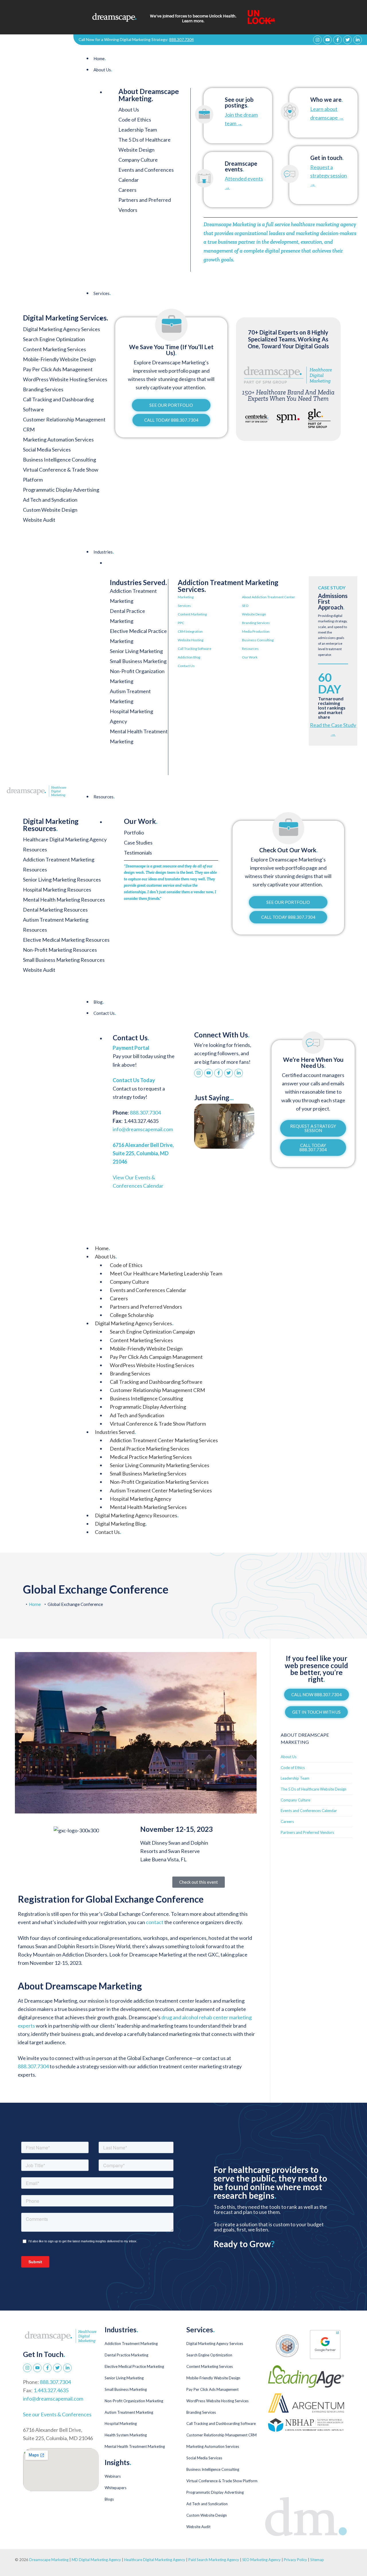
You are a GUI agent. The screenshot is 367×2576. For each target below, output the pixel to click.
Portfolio (134, 832)
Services (102, 293)
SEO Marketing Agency (261, 2560)
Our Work (250, 657)
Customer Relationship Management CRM (157, 1390)
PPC (181, 623)
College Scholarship (132, 1315)
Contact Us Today (134, 1080)
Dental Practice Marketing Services (150, 1449)
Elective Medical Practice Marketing (134, 2366)
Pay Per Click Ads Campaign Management (156, 1357)
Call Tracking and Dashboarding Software (156, 1382)
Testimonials (138, 853)
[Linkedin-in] (358, 40)
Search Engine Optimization (209, 2355)
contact (155, 1922)
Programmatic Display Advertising (148, 1407)
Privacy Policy (296, 2560)
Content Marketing (192, 614)
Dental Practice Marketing (126, 2355)
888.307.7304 (181, 39)
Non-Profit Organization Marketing (134, 2401)
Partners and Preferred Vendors (146, 1307)
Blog (99, 1002)
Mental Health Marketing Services (148, 1507)
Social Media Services (204, 2458)
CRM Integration (190, 631)
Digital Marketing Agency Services (134, 1323)
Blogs (109, 2499)
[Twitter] (348, 40)
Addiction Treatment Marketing (131, 2344)
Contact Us (186, 666)
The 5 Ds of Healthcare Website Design (314, 1789)
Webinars (113, 2476)
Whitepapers (116, 2488)
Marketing (186, 597)
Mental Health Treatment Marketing (135, 2446)
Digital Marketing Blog (121, 1524)
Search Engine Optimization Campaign (152, 1332)
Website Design (254, 614)
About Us (103, 70)
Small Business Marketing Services (148, 1473)
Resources (250, 649)
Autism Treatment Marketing (129, 2412)
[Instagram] (317, 40)
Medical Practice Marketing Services (151, 1457)
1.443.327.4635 (51, 2390)
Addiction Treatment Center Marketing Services (164, 1440)
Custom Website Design (207, 2515)
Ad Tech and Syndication (137, 1415)
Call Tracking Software (195, 649)
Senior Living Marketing (136, 651)
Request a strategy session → (329, 175)
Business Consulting (258, 640)
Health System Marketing (126, 2435)
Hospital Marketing (121, 2423)
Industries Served (115, 1432)
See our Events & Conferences (57, 2414)
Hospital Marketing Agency (140, 1499)
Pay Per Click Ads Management (212, 2389)
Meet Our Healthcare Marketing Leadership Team (166, 1273)
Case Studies (138, 843)
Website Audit (198, 2527)
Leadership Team (138, 130)
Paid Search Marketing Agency (214, 2560)
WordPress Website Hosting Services (152, 1365)
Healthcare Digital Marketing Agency (155, 2560)
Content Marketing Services (141, 1340)
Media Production (256, 631)
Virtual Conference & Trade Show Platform (158, 1424)
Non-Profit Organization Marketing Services (159, 1482)
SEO (245, 606)
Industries (104, 552)
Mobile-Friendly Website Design (146, 1348)
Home (100, 58)
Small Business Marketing (138, 661)
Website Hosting (191, 640)
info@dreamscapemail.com (143, 1129)
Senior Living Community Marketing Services (160, 1465)
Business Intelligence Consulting (146, 1398)
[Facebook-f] (337, 40)
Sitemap (317, 2560)
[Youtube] (327, 40)
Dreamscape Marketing (49, 2560)
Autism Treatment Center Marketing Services (161, 1490)
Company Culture (138, 160)
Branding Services (256, 623)
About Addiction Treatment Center (269, 597)
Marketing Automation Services (213, 2446)
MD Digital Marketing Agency (96, 2560)
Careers (127, 190)
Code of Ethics (135, 120)
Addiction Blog (189, 657)
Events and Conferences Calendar (148, 1290)
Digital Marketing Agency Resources (137, 1515)
